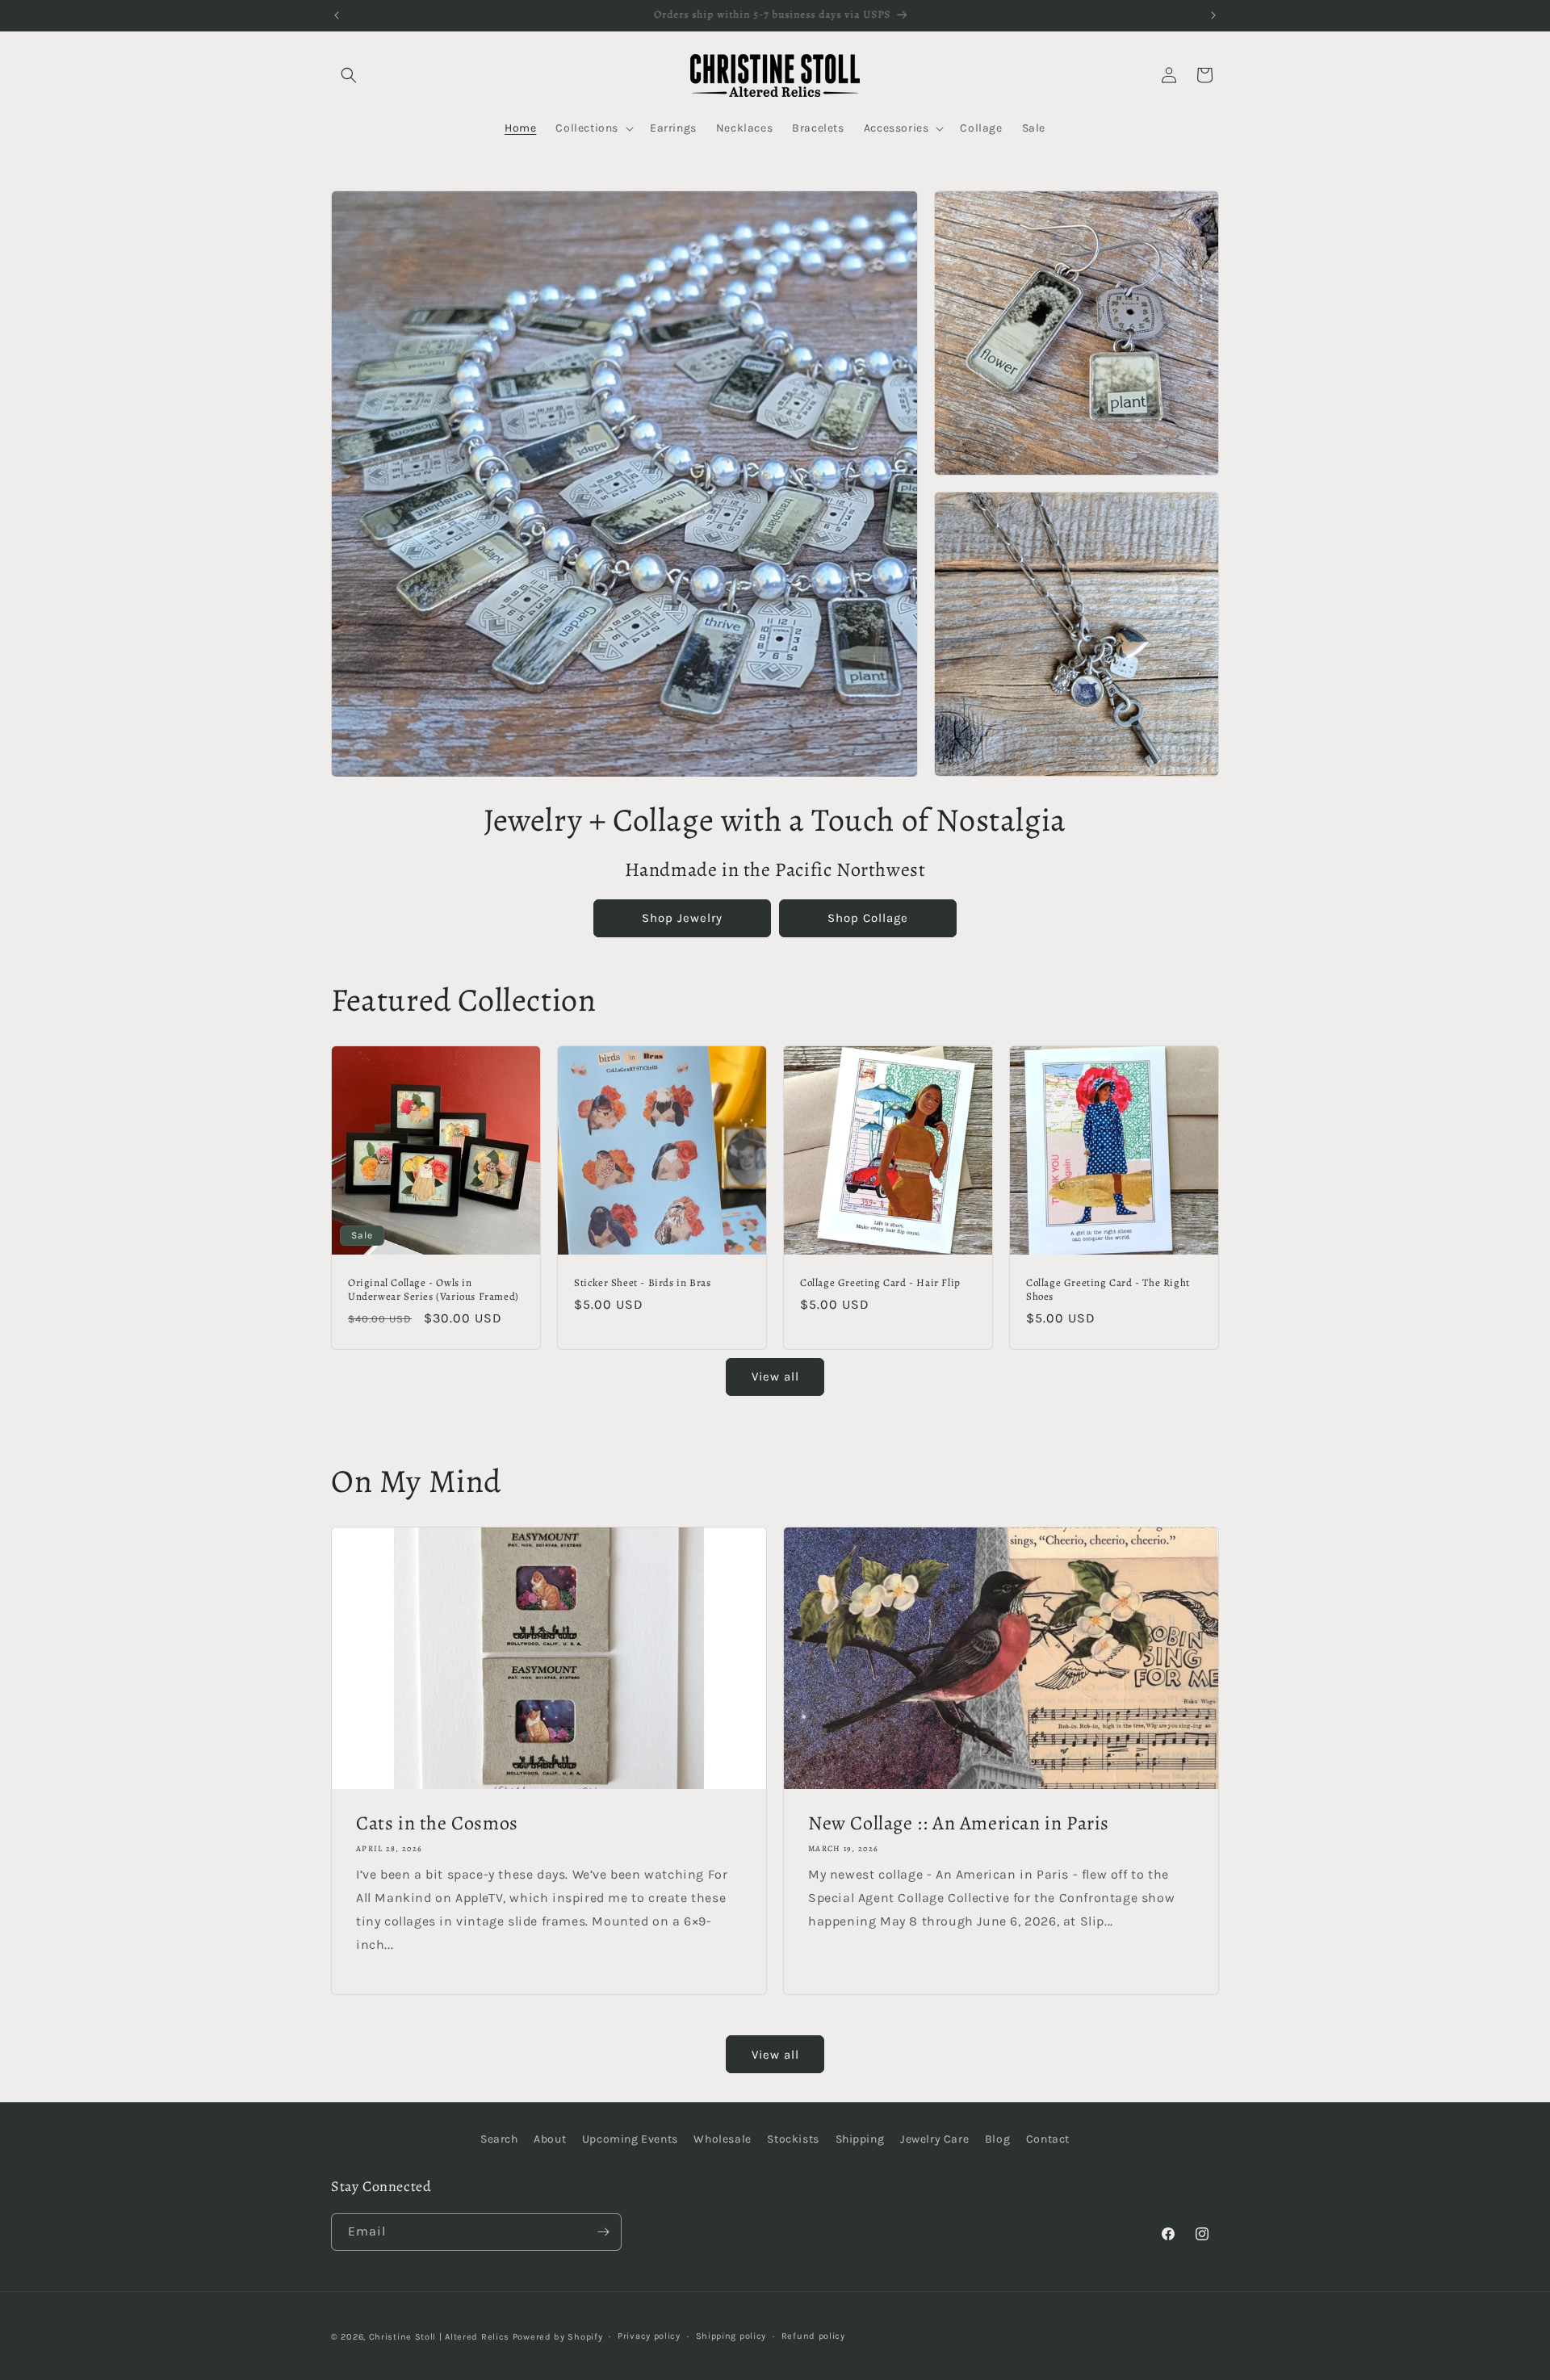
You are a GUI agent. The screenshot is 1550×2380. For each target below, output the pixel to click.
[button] (349, 75)
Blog (997, 2139)
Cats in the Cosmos (437, 1823)
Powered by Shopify (558, 2337)
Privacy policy (649, 2336)
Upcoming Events (630, 2139)
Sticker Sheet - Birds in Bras (642, 1283)
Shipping (860, 2139)
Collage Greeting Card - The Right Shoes (1108, 1290)
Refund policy (813, 2336)
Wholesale (722, 2139)
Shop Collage (868, 918)
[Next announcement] (1213, 15)
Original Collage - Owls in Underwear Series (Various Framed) (434, 1290)
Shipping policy (731, 2336)
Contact (1048, 2139)
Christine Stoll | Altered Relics (439, 2337)
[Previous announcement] (337, 15)
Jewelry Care (934, 2139)
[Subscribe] (603, 2232)
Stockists (793, 2139)
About (550, 2139)
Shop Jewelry (682, 918)
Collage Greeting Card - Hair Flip (880, 1283)
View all (775, 1376)
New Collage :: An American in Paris (959, 1823)
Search (499, 2139)
